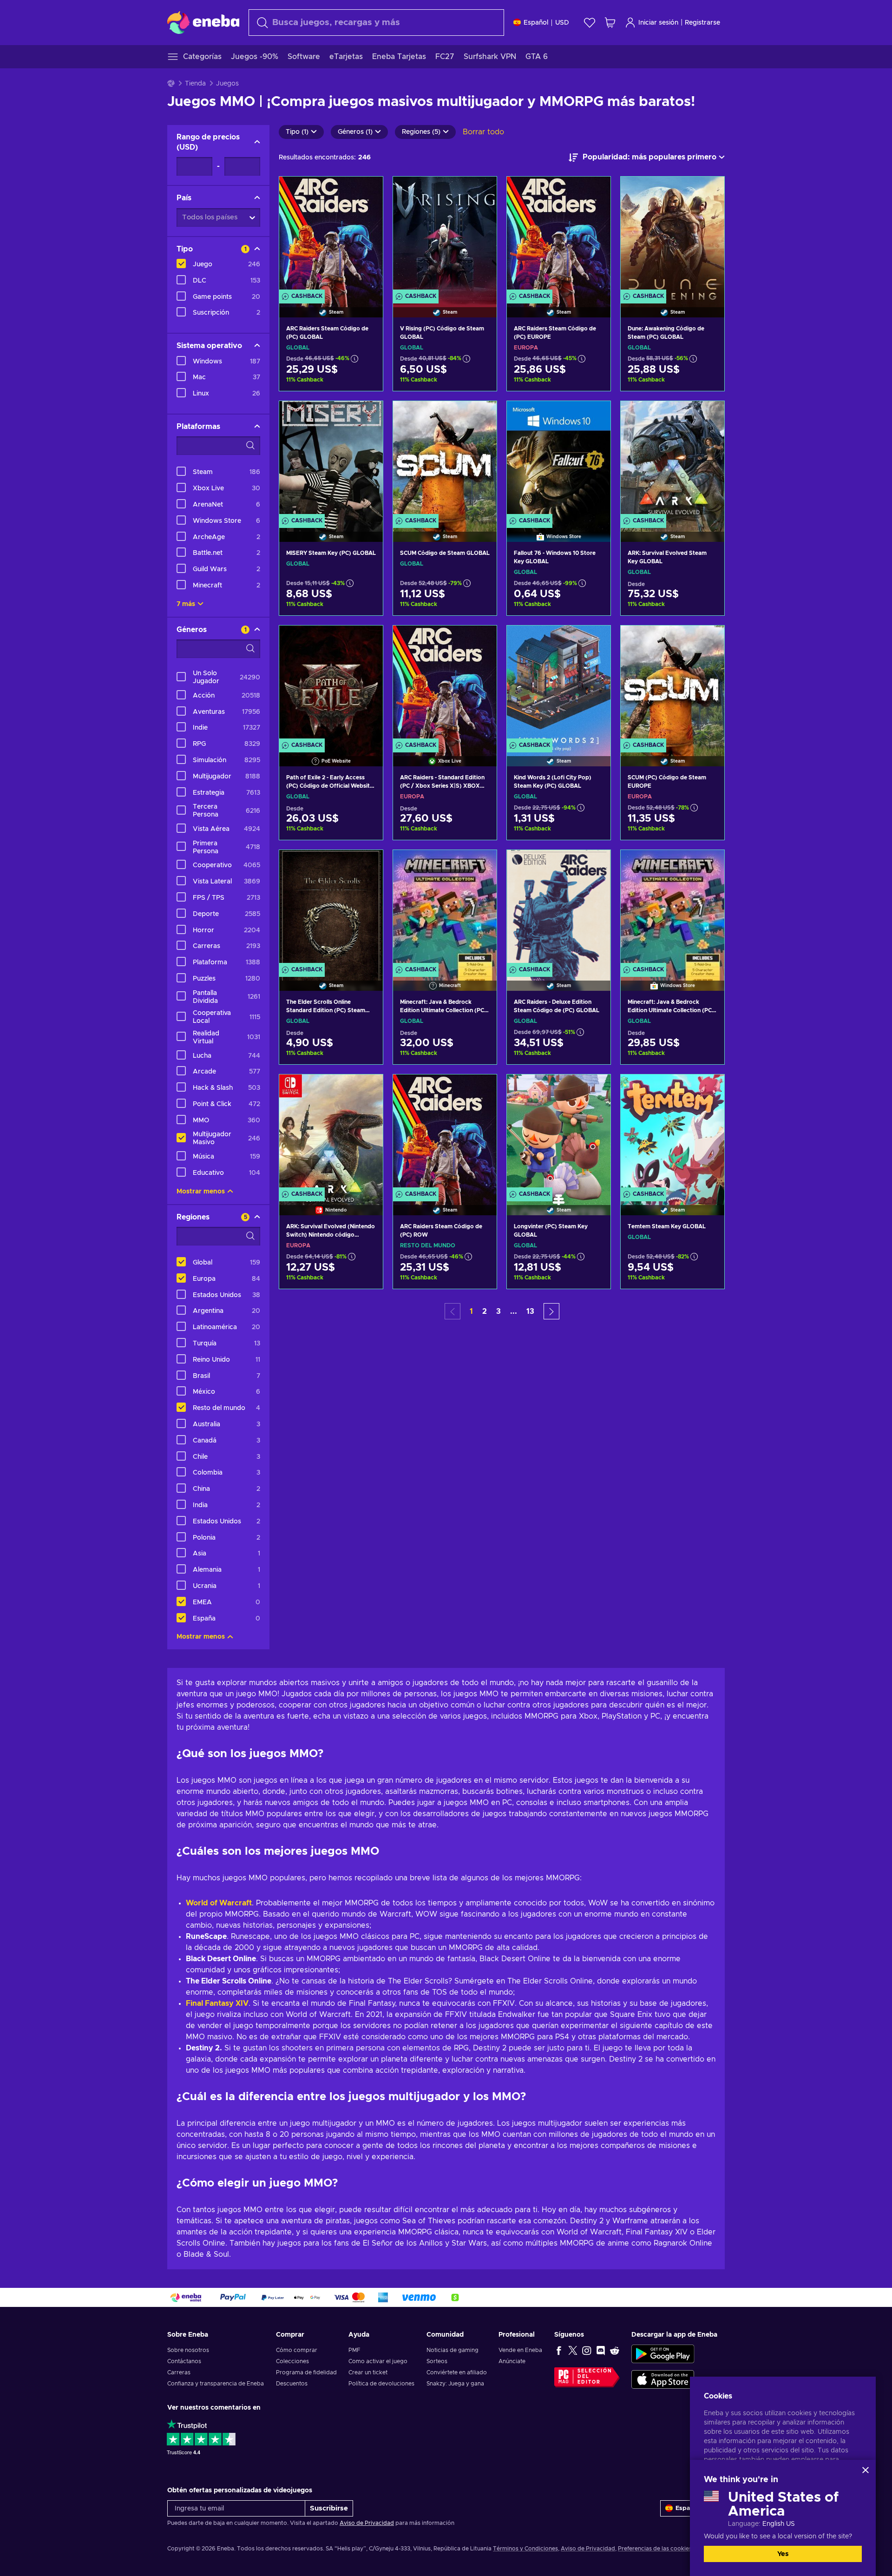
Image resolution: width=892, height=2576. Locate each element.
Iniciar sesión (658, 23)
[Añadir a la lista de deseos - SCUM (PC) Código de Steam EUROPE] (708, 640)
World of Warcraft (219, 1903)
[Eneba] (203, 22)
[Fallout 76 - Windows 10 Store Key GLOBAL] (559, 460)
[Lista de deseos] (590, 23)
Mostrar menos (201, 1192)
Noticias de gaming (453, 2350)
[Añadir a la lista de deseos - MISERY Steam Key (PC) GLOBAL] (367, 416)
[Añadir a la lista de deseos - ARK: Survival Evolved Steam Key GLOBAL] (708, 416)
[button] (551, 1311)
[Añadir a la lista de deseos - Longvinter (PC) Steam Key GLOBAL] (595, 1089)
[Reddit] (615, 2350)
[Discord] (601, 2350)
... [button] (514, 1311)
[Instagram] (587, 2350)
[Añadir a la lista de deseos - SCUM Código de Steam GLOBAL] (481, 416)
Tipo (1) (297, 132)
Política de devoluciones (381, 2384)
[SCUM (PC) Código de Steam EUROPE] (672, 684)
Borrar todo (483, 132)
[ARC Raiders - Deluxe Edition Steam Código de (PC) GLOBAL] (559, 909)
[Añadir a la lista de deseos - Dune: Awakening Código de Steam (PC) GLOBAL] (708, 191)
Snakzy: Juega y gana (455, 2384)
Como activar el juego (378, 2361)
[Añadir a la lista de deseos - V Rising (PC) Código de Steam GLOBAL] (481, 191)
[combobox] (376, 23)
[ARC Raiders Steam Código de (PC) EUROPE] (559, 235)
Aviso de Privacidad (367, 2523)
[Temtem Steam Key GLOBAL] (672, 1133)
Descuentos (292, 2384)
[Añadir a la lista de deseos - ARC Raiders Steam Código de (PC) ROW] (481, 1089)
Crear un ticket (368, 2372)
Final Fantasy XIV (217, 2003)
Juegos (227, 84)
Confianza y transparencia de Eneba (216, 2384)
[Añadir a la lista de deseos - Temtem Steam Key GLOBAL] (708, 1089)
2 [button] (485, 1311)
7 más (186, 604)
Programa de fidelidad (306, 2372)
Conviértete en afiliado (457, 2372)
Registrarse (702, 23)
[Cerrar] (866, 2470)
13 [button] (530, 1311)
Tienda (195, 84)
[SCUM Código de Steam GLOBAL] (445, 460)
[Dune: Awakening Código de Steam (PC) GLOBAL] (672, 235)
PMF (354, 2350)
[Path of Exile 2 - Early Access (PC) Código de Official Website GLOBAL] (331, 684)
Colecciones (292, 2361)
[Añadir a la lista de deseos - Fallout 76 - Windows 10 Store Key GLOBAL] (595, 416)
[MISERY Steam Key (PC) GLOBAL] (331, 460)
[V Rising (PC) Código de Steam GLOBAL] (445, 235)
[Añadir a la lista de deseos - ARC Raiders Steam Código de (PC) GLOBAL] (367, 191)
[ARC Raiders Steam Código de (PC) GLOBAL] (331, 235)
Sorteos (437, 2361)
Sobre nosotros (188, 2350)
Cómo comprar (297, 2350)
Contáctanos (184, 2361)
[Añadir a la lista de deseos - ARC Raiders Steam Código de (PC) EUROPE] (595, 191)
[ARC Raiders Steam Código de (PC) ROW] (445, 1133)
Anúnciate (512, 2361)
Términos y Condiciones (525, 2549)
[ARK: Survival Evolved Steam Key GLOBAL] (672, 460)
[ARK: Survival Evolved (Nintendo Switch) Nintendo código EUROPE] (331, 1133)
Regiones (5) (421, 132)
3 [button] (498, 1311)
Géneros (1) (355, 132)
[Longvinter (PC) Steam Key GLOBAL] (559, 1133)
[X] (573, 2350)
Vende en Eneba (520, 2350)
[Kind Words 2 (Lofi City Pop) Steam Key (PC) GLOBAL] (559, 684)
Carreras (179, 2372)
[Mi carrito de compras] (610, 23)
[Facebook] (559, 2350)
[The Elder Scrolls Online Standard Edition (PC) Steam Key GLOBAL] (331, 909)
